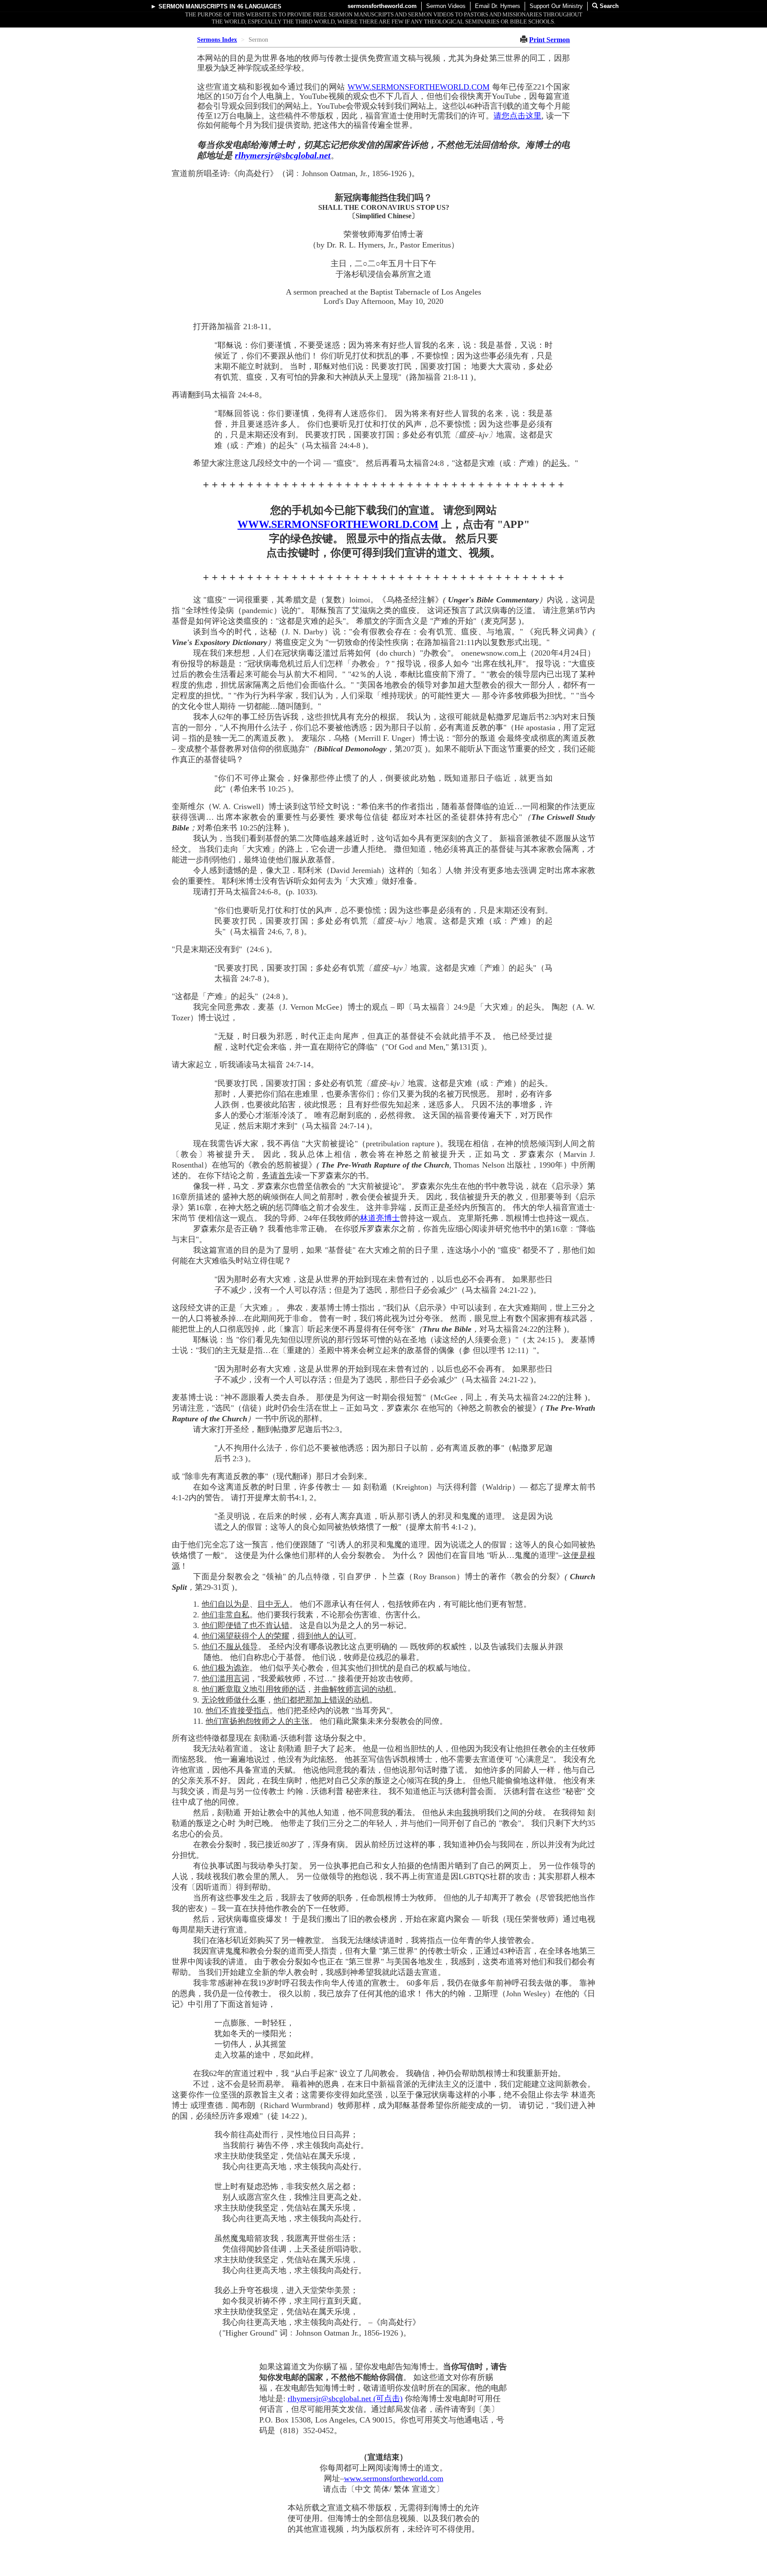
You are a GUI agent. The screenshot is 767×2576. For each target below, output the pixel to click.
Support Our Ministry (556, 6)
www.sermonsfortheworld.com (394, 2478)
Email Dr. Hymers (498, 6)
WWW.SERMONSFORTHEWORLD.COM (419, 87)
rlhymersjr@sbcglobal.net (283, 155)
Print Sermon (550, 40)
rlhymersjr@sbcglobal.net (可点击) (345, 2399)
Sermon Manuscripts (193, 6)
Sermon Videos (446, 6)
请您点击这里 (518, 116)
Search (608, 6)
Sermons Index (217, 40)
